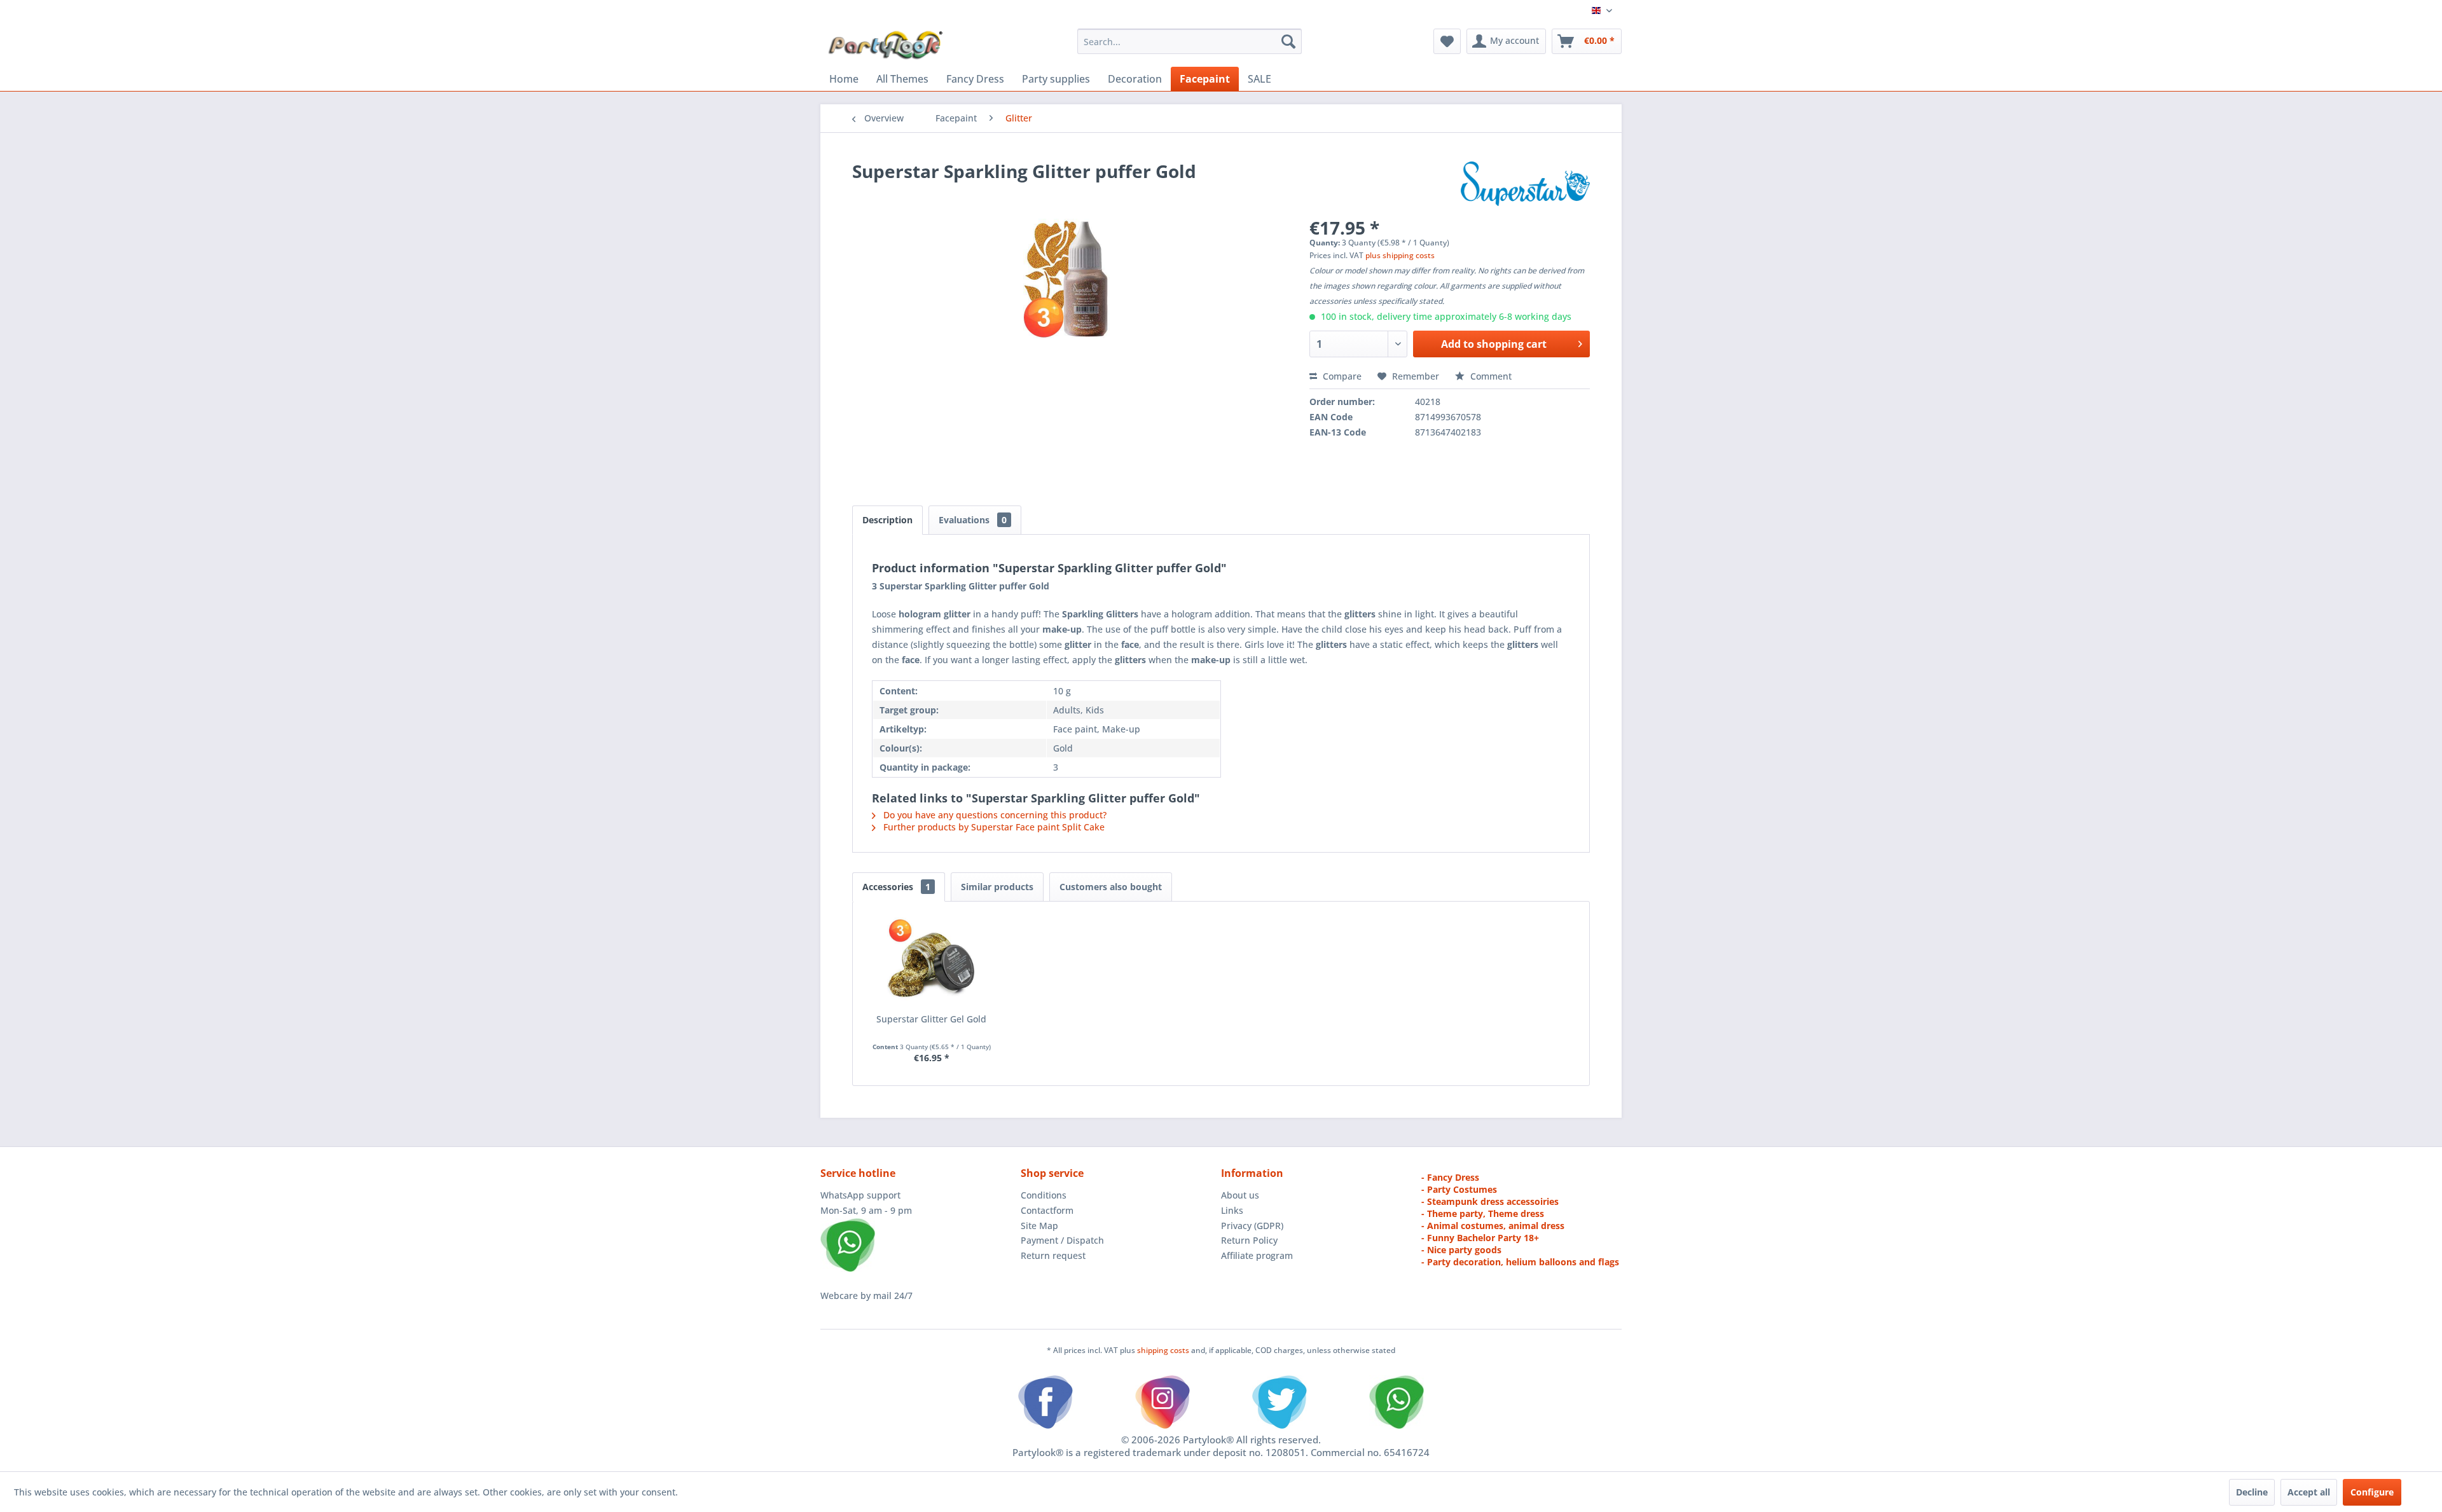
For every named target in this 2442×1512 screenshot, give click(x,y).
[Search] (1288, 41)
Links (1232, 1210)
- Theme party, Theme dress (1483, 1213)
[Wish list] (1447, 41)
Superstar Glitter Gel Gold (931, 1019)
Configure (2372, 1492)
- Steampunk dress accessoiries (1490, 1201)
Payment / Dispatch (1062, 1240)
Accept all (2309, 1492)
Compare (1341, 376)
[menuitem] (1190, 41)
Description (887, 520)
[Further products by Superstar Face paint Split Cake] (1525, 184)
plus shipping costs (1400, 255)
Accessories (896, 887)
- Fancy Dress (1450, 1177)
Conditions (1044, 1195)
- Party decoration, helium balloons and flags (1520, 1262)
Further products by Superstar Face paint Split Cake (993, 827)
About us (1240, 1195)
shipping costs (1164, 1350)
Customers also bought (1111, 887)
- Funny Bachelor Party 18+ (1480, 1238)
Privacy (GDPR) (1252, 1226)
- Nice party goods (1461, 1250)
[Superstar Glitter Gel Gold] (932, 962)
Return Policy (1249, 1240)
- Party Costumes (1459, 1189)
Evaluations (973, 520)
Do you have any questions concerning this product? (994, 815)
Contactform (1047, 1210)
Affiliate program (1257, 1255)
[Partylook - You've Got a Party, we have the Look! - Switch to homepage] (886, 45)
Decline (2252, 1492)
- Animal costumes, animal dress (1493, 1226)
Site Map (1039, 1226)
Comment (1490, 376)
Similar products (997, 887)
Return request (1053, 1255)
